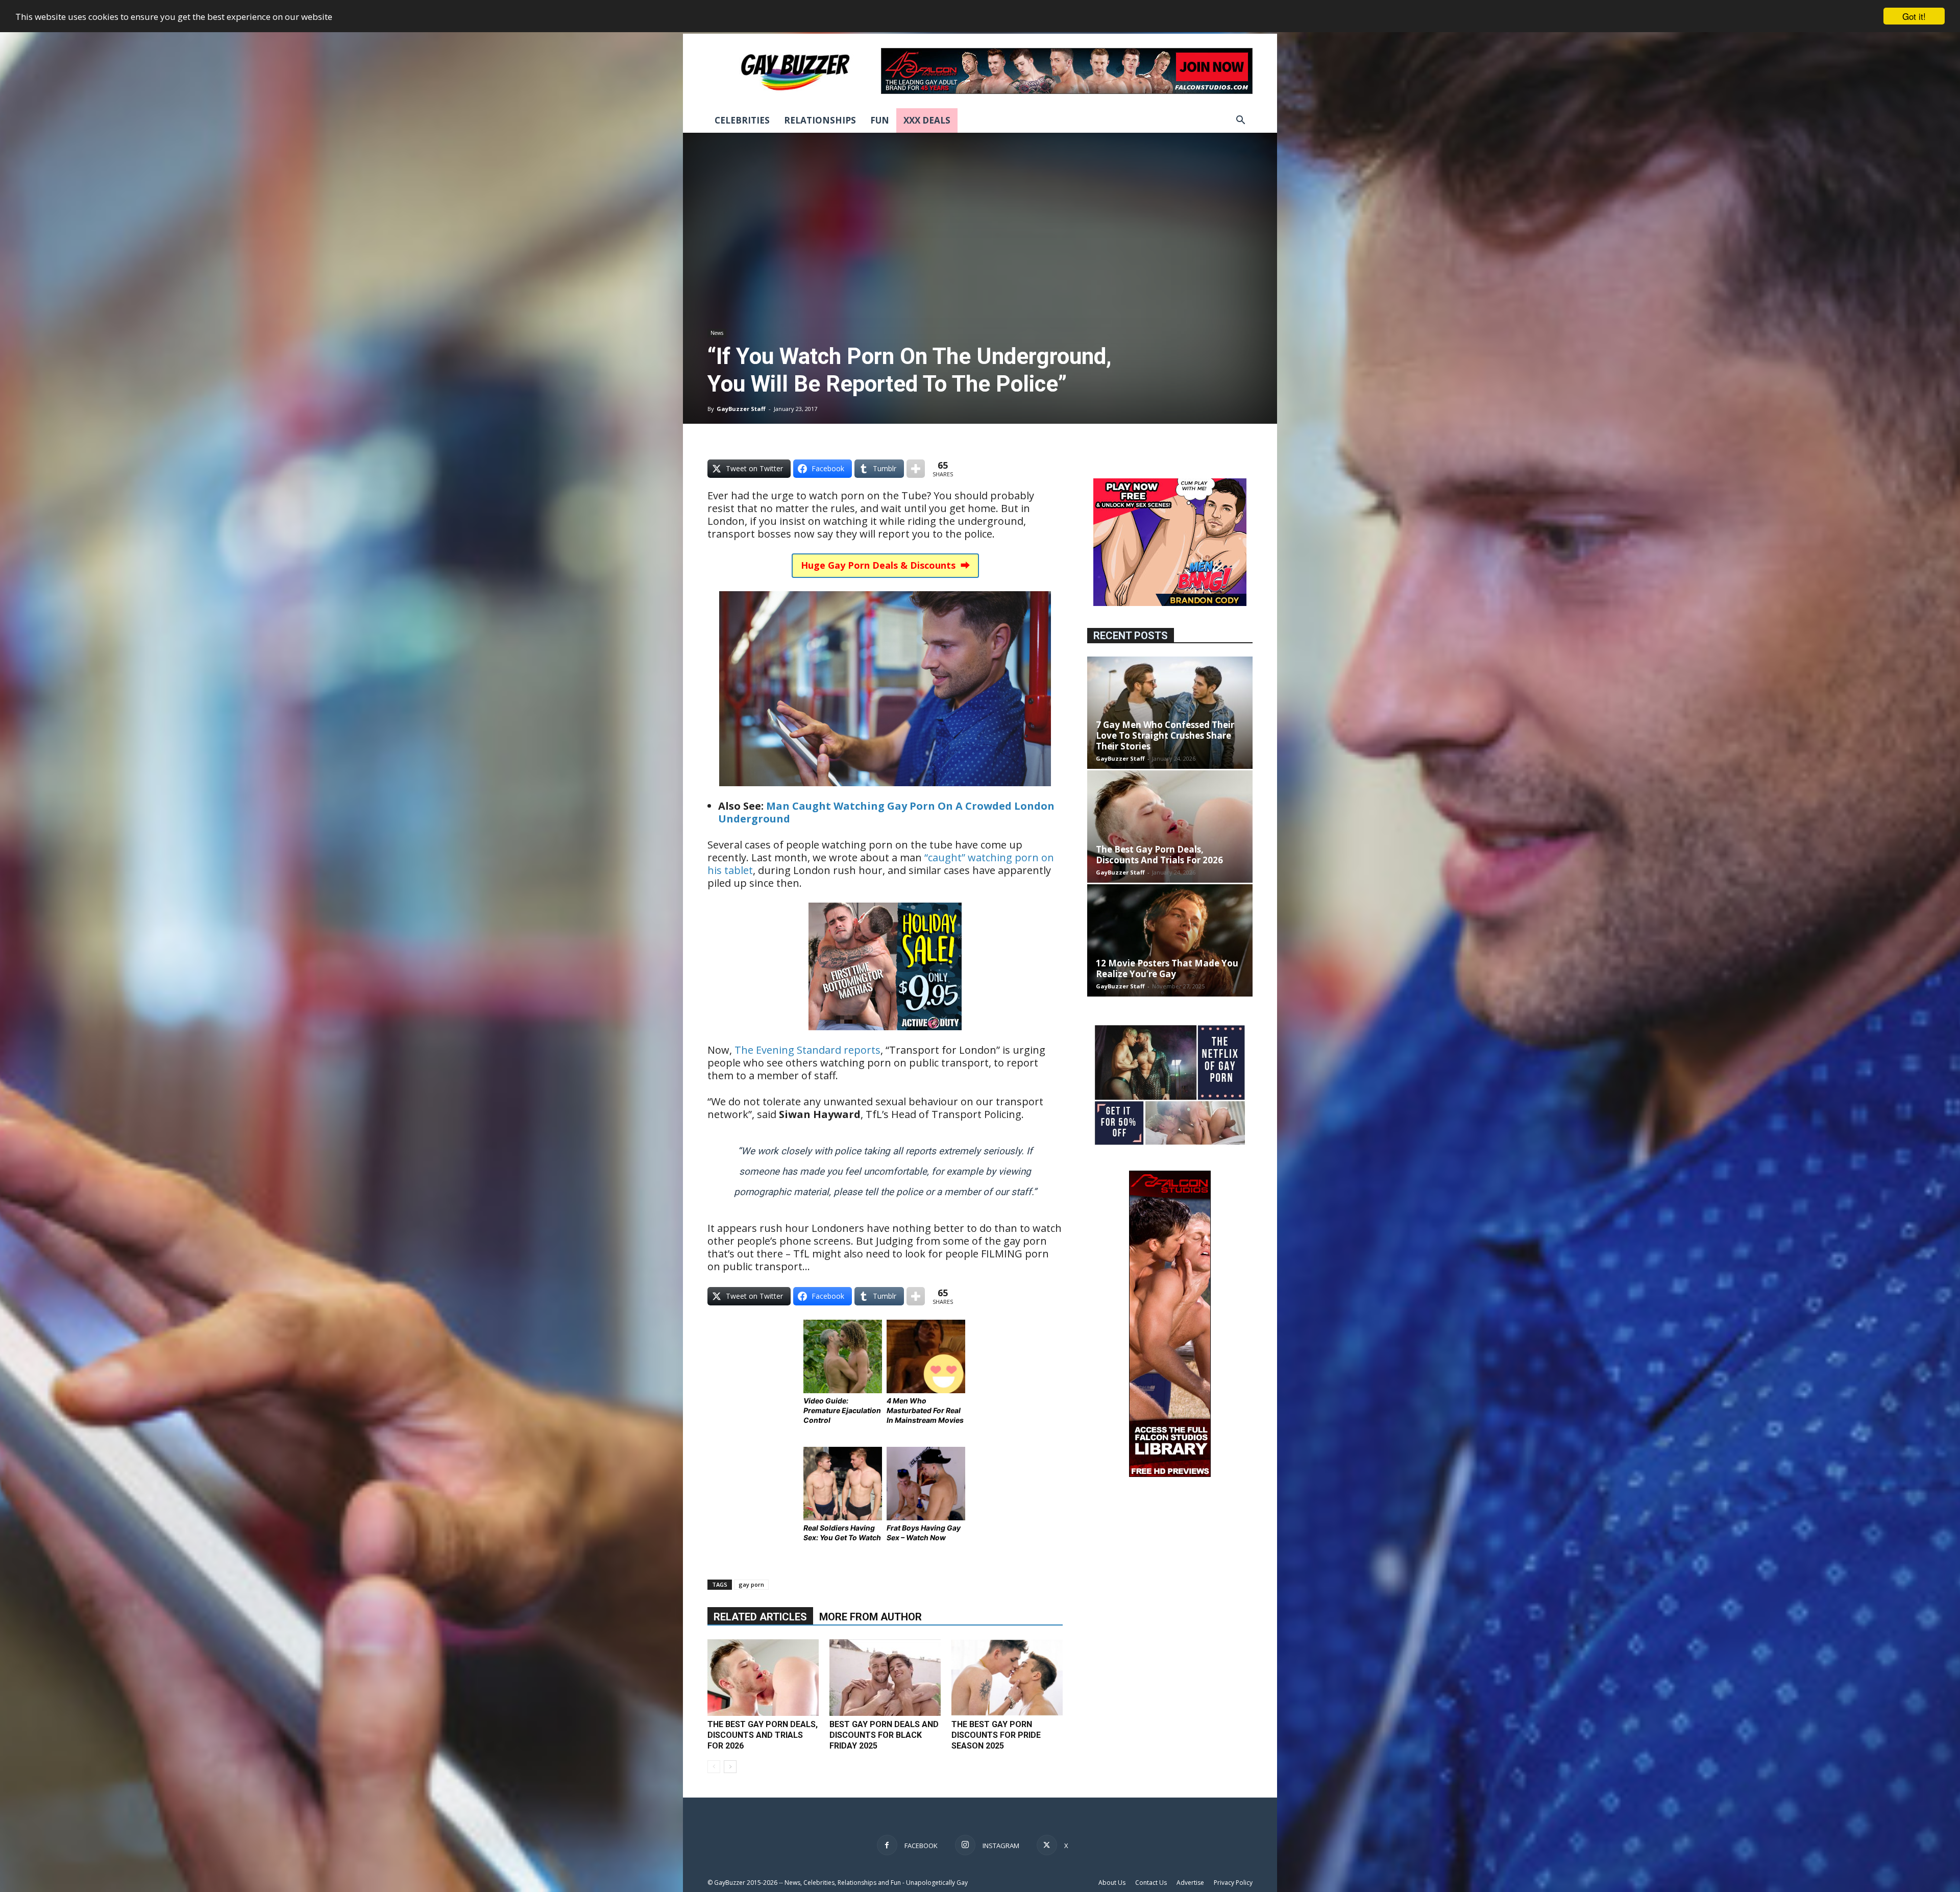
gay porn (751, 1584)
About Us (1112, 1883)
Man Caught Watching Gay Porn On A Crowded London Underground (886, 812)
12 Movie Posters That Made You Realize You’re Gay (1167, 968)
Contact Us (1151, 1883)
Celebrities (742, 120)
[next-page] (730, 1767)
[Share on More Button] (916, 469)
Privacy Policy (1233, 1883)
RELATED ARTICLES (760, 1617)
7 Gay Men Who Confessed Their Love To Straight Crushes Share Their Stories (1165, 735)
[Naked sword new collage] (1170, 1146)
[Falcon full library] (1170, 1474)
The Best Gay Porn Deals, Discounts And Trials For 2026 (763, 1735)
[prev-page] (714, 1767)
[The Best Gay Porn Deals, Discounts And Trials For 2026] (763, 1678)
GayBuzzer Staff (741, 409)
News (717, 333)
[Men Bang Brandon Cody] (1170, 603)
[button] (1240, 121)
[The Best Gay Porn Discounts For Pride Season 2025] (1007, 1677)
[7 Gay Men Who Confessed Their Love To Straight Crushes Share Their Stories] (1170, 713)
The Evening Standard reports (807, 1050)
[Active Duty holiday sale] (885, 1037)
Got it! (1914, 16)
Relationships (820, 120)
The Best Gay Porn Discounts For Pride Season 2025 (996, 1735)
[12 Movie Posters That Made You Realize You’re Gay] (1170, 940)
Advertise (1190, 1883)
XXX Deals (927, 120)
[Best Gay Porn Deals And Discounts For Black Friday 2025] (885, 1678)
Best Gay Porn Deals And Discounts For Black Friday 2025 (884, 1735)
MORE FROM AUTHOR (871, 1617)
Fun (880, 120)
